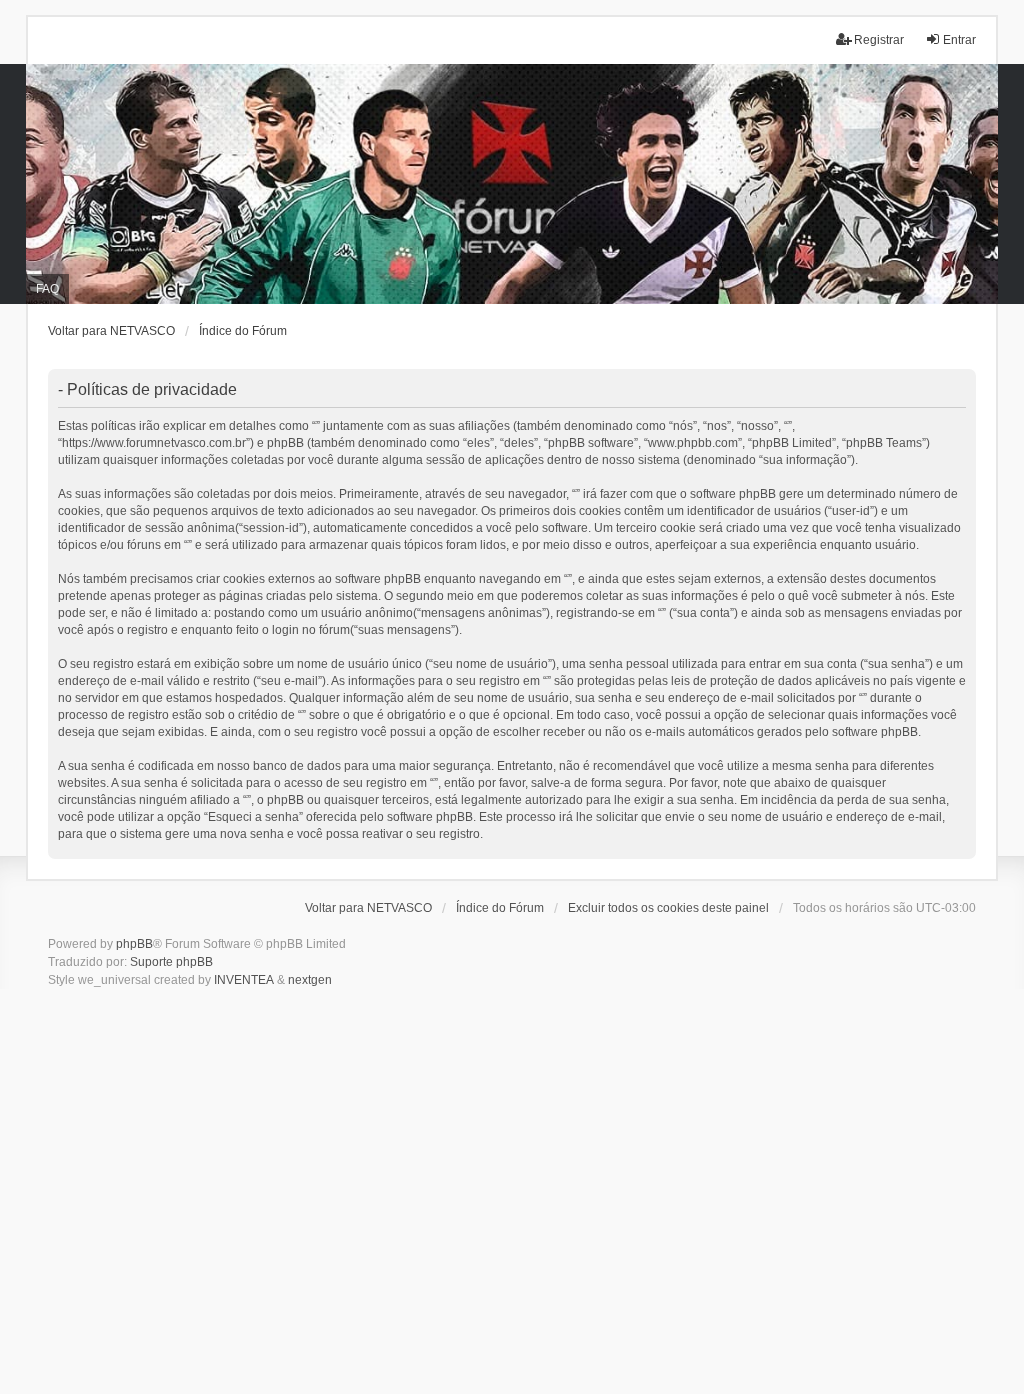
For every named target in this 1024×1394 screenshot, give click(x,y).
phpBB (134, 944)
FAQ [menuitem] (47, 289)
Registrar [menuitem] (879, 40)
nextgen (310, 980)
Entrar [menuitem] (959, 40)
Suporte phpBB (171, 962)
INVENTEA (244, 980)
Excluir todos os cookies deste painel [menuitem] (668, 908)
